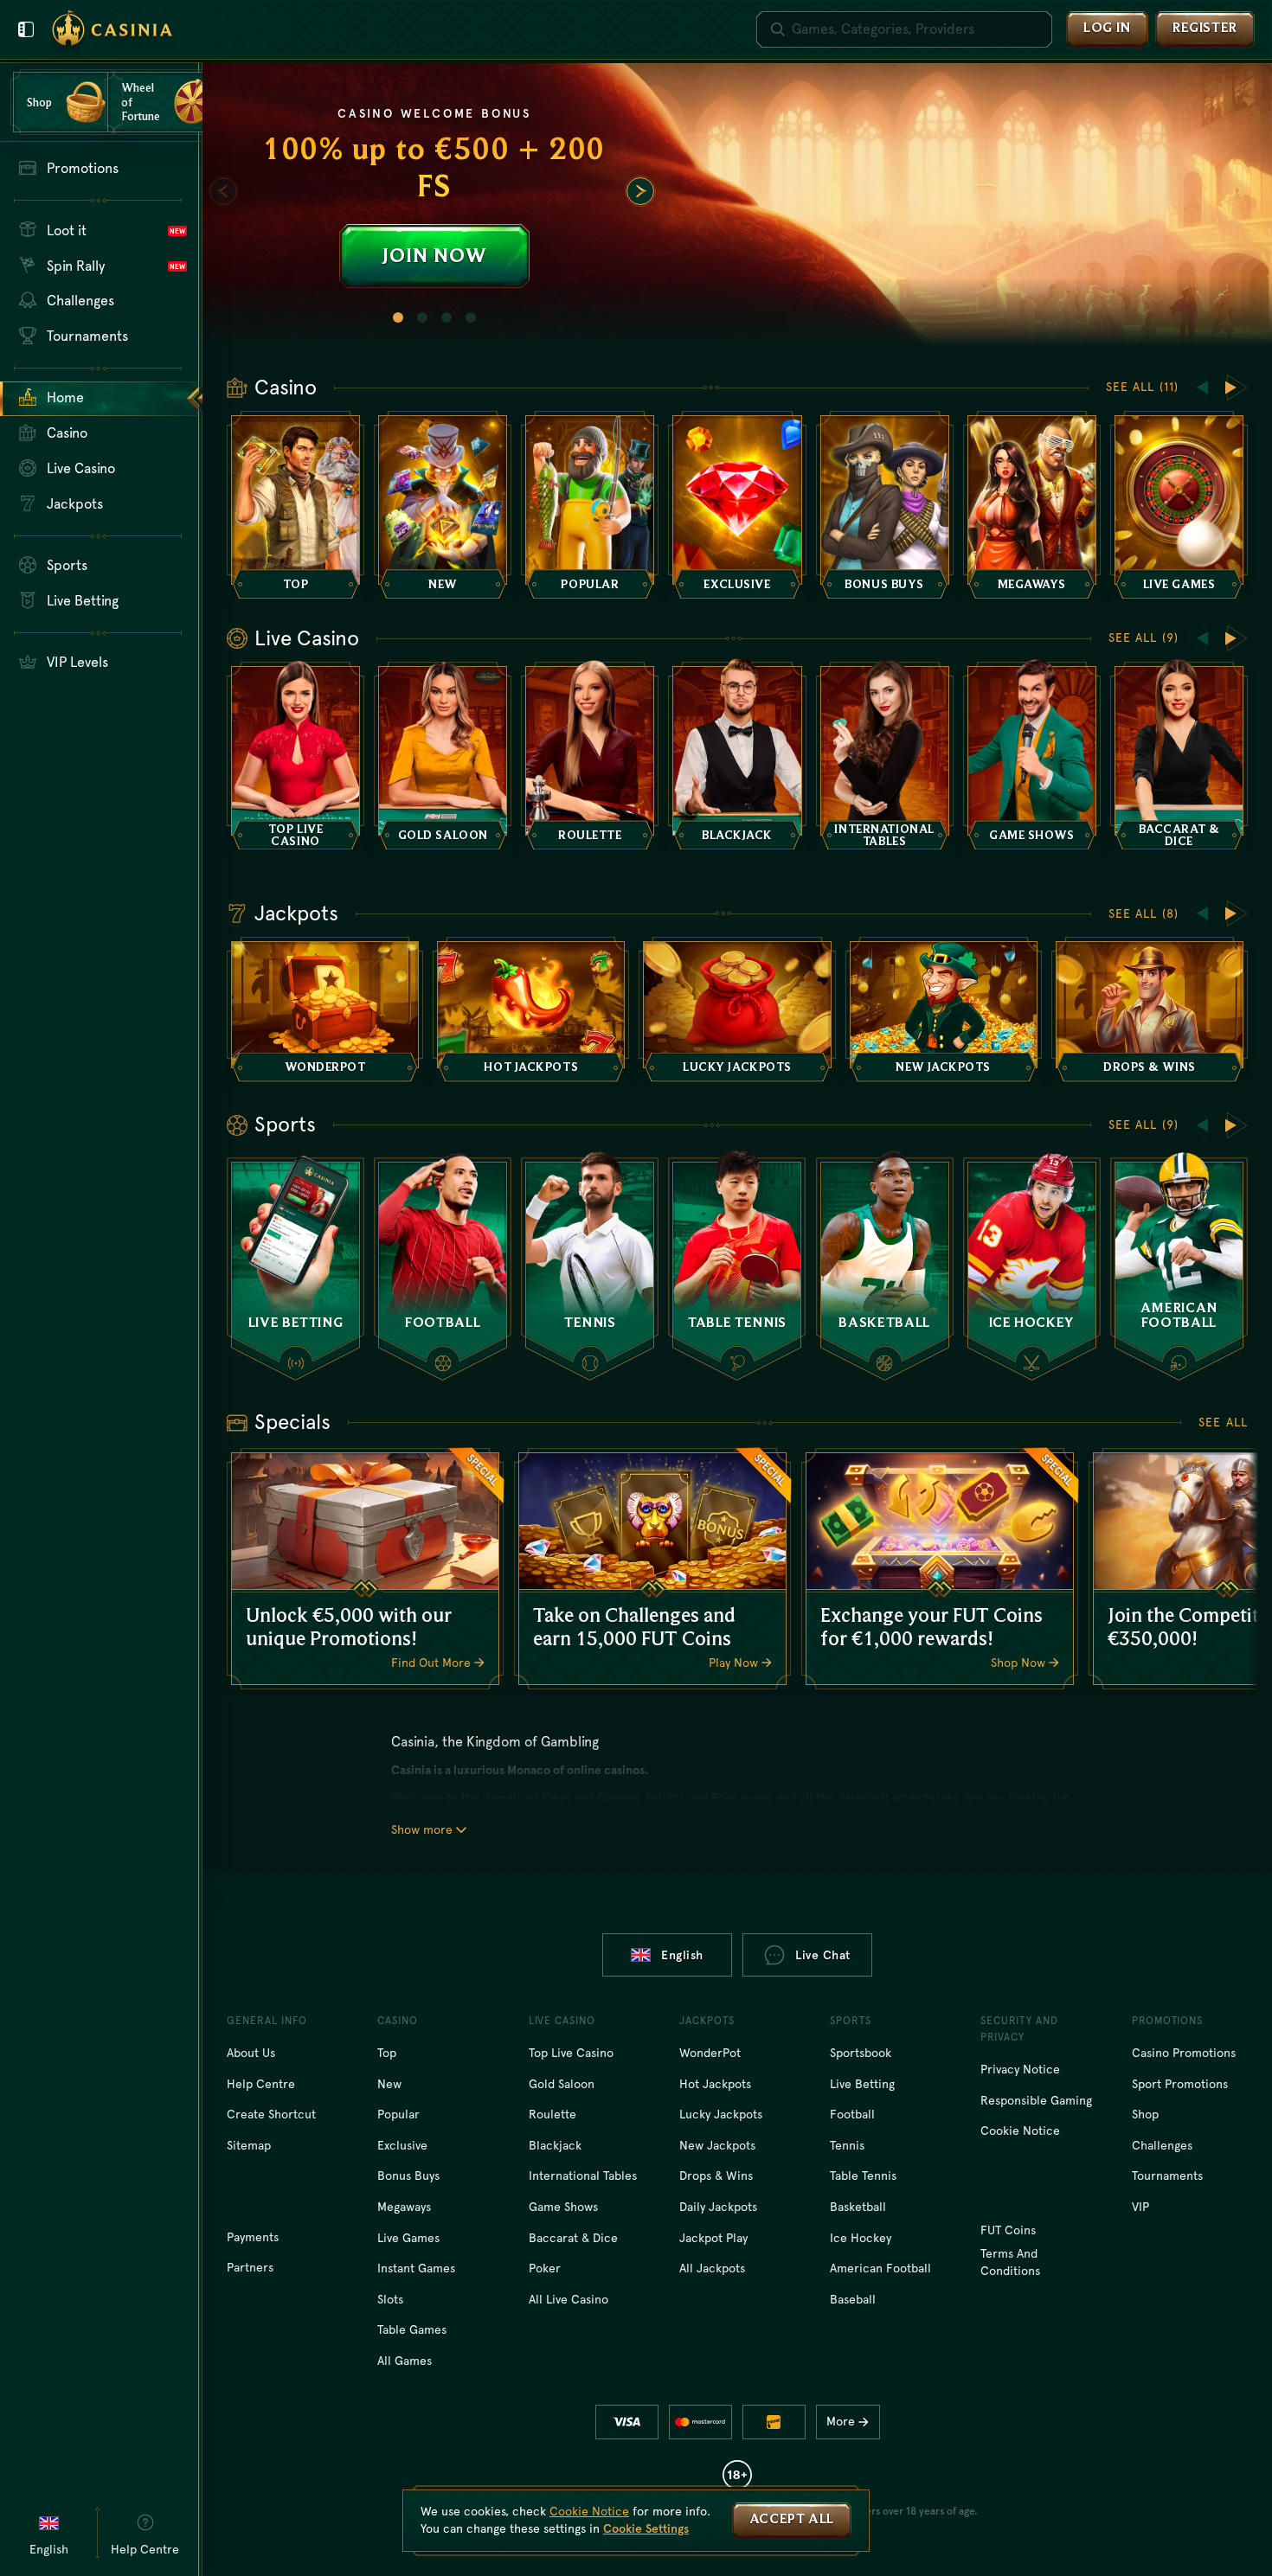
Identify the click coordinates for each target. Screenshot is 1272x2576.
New (389, 2084)
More (841, 2421)
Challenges (1162, 2145)
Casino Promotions (1184, 2053)
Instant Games (416, 2268)
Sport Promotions (1180, 2084)
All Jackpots (712, 2268)
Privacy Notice (1020, 2069)
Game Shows (563, 2207)
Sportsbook (861, 2053)
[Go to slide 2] (422, 317)
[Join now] (737, 205)
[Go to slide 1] (398, 317)
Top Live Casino (571, 2053)
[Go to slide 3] (446, 317)
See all (1223, 1422)
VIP (1140, 2207)
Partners (250, 2267)
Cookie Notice (1020, 2131)
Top (387, 2053)
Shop (1145, 2114)
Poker (545, 2268)
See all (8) (1144, 913)
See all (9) (1144, 638)
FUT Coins (1008, 2230)
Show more (422, 1829)
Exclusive (402, 2145)
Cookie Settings (646, 2528)
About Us (251, 2053)
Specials (292, 1422)
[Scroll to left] (223, 191)
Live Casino (307, 638)
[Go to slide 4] (471, 317)
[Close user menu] (26, 29)
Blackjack (555, 2145)
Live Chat (823, 1955)
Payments (253, 2237)
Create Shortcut (271, 2114)
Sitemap (249, 2145)
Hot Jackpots (715, 2084)
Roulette (552, 2114)
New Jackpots (717, 2145)
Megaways (404, 2207)
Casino (286, 388)
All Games (405, 2361)
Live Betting (862, 2084)
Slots (390, 2299)
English (682, 1955)
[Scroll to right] (640, 191)
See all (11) (1142, 387)
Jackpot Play (713, 2238)
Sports (285, 1125)
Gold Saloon (562, 2084)
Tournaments (1167, 2176)
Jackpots (296, 913)
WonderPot (710, 2053)
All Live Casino (569, 2299)
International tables (583, 2176)
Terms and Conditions (1010, 2262)
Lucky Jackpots (721, 2114)
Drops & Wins (716, 2176)
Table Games (412, 2329)
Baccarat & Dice (573, 2238)
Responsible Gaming (1036, 2100)
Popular (398, 2114)
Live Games (408, 2238)
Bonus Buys (408, 2176)
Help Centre (261, 2084)
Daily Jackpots (718, 2207)
